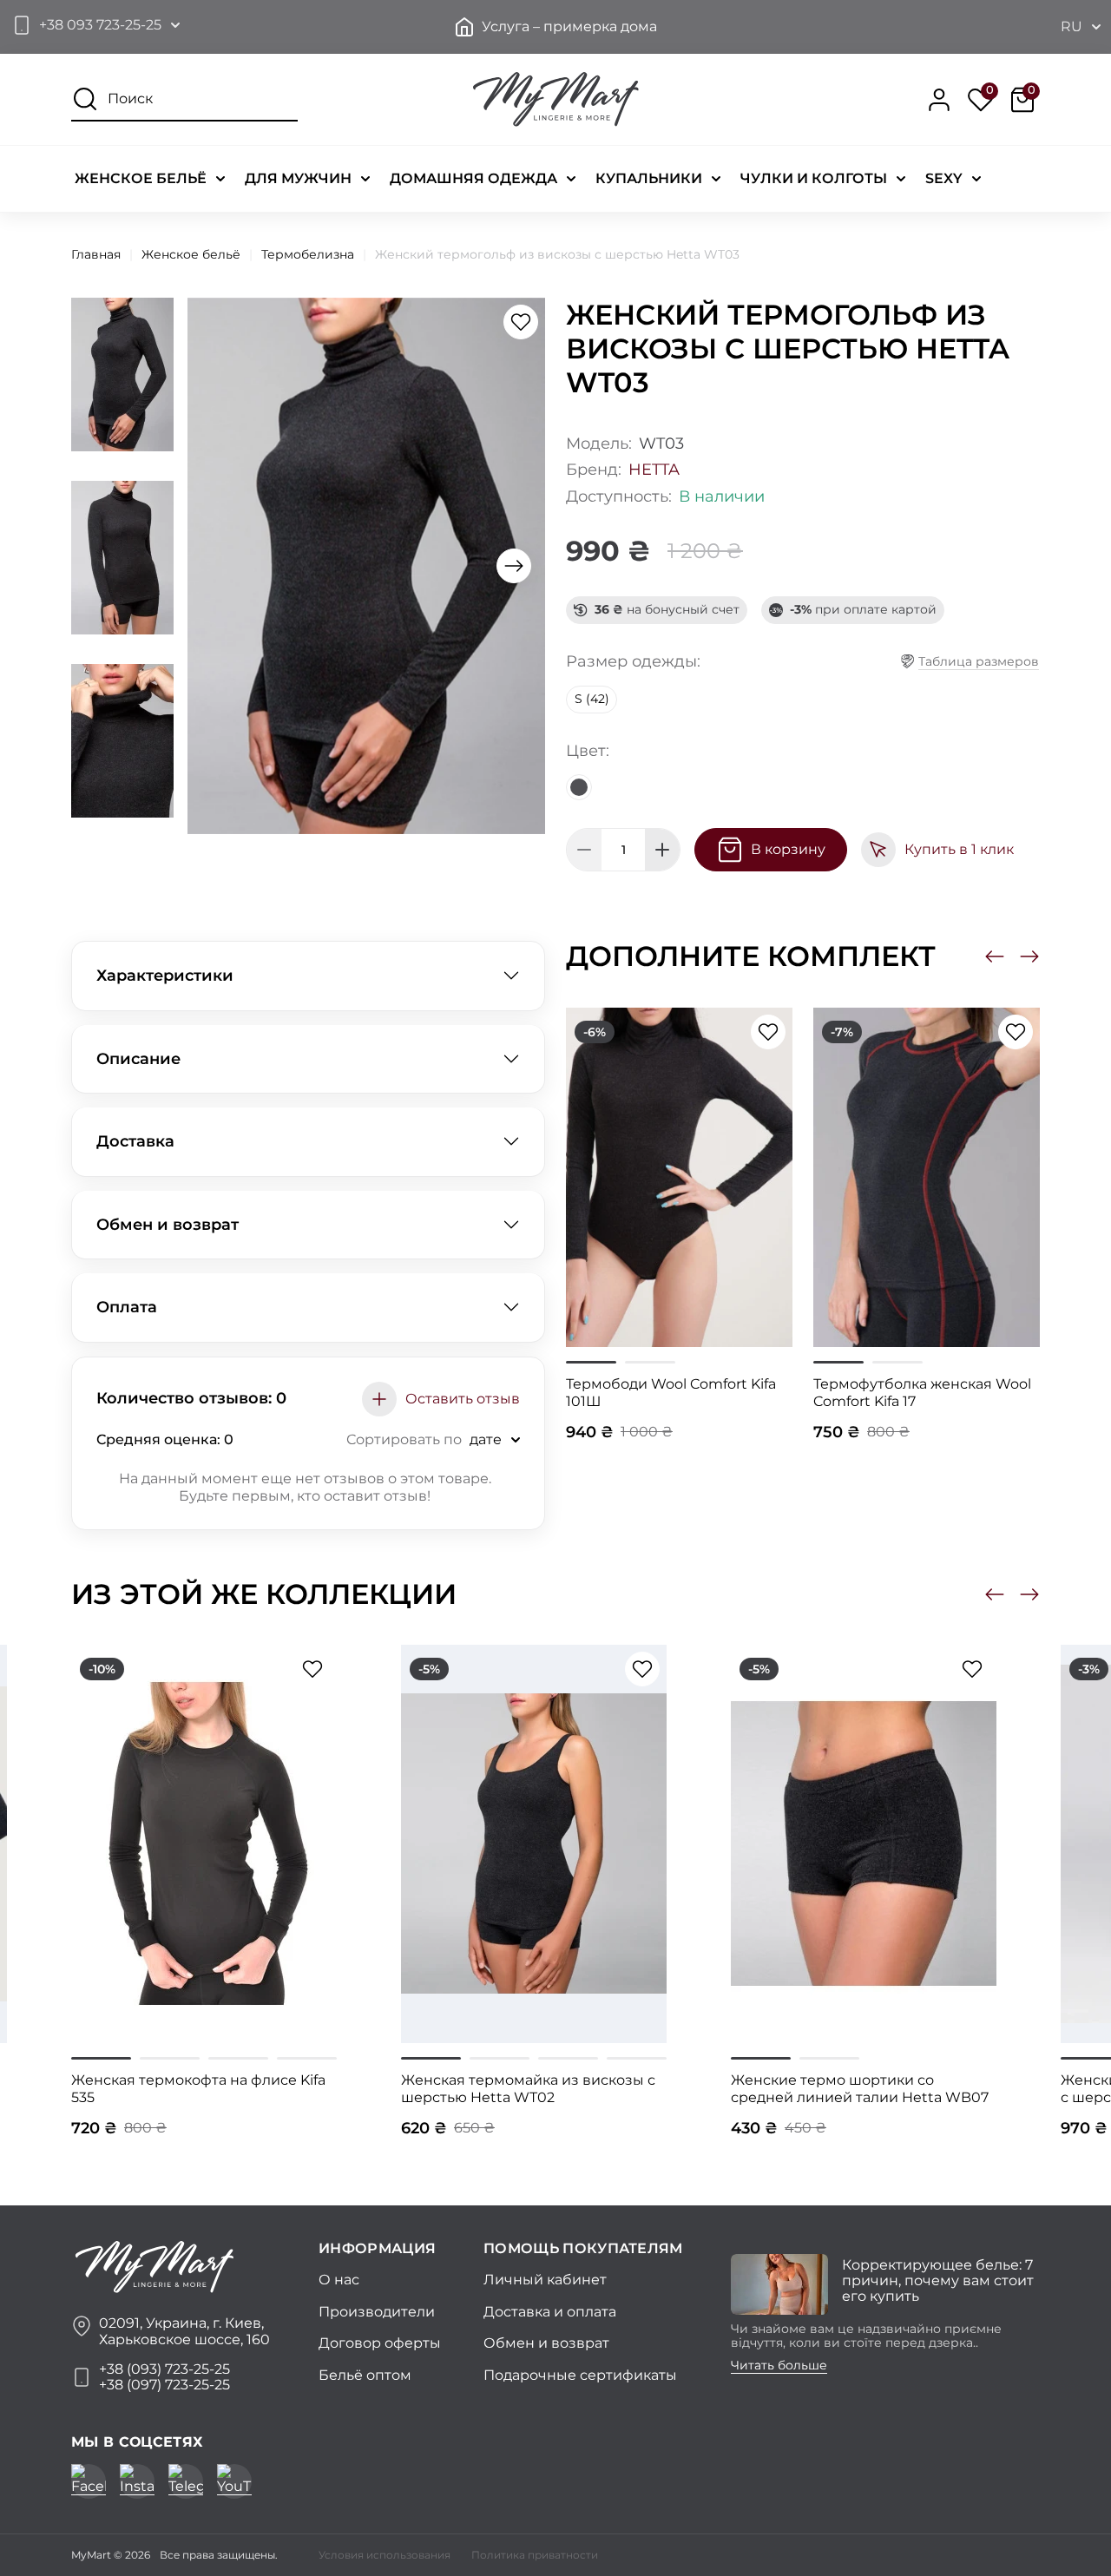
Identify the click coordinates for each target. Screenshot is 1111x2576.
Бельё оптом (365, 2375)
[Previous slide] (995, 956)
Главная (96, 254)
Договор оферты (380, 2343)
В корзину (788, 849)
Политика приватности (535, 2555)
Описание (138, 1059)
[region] (308, 1488)
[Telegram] (186, 2481)
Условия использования (385, 2555)
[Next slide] (514, 566)
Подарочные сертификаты (580, 2375)
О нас (339, 2280)
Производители (377, 2312)
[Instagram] (137, 2481)
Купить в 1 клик (959, 849)
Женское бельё (191, 254)
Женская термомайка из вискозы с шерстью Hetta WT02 (528, 2089)
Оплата (127, 1307)
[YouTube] (234, 2481)
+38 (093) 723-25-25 (164, 2369)
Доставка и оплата (550, 2312)
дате (486, 1439)
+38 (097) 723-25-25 (164, 2385)
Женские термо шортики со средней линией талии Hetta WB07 (860, 2089)
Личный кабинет (545, 2280)
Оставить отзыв (463, 1399)
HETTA (654, 470)
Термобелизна (308, 254)
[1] (591, 1362)
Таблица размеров (979, 661)
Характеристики (165, 976)
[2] (650, 1362)
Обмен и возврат (168, 1225)
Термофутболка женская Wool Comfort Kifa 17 (922, 1393)
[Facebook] (89, 2481)
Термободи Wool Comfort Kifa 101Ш (671, 1393)
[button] (95, 25)
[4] (307, 2058)
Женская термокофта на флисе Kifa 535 (198, 2089)
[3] (238, 2058)
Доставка (135, 1141)
